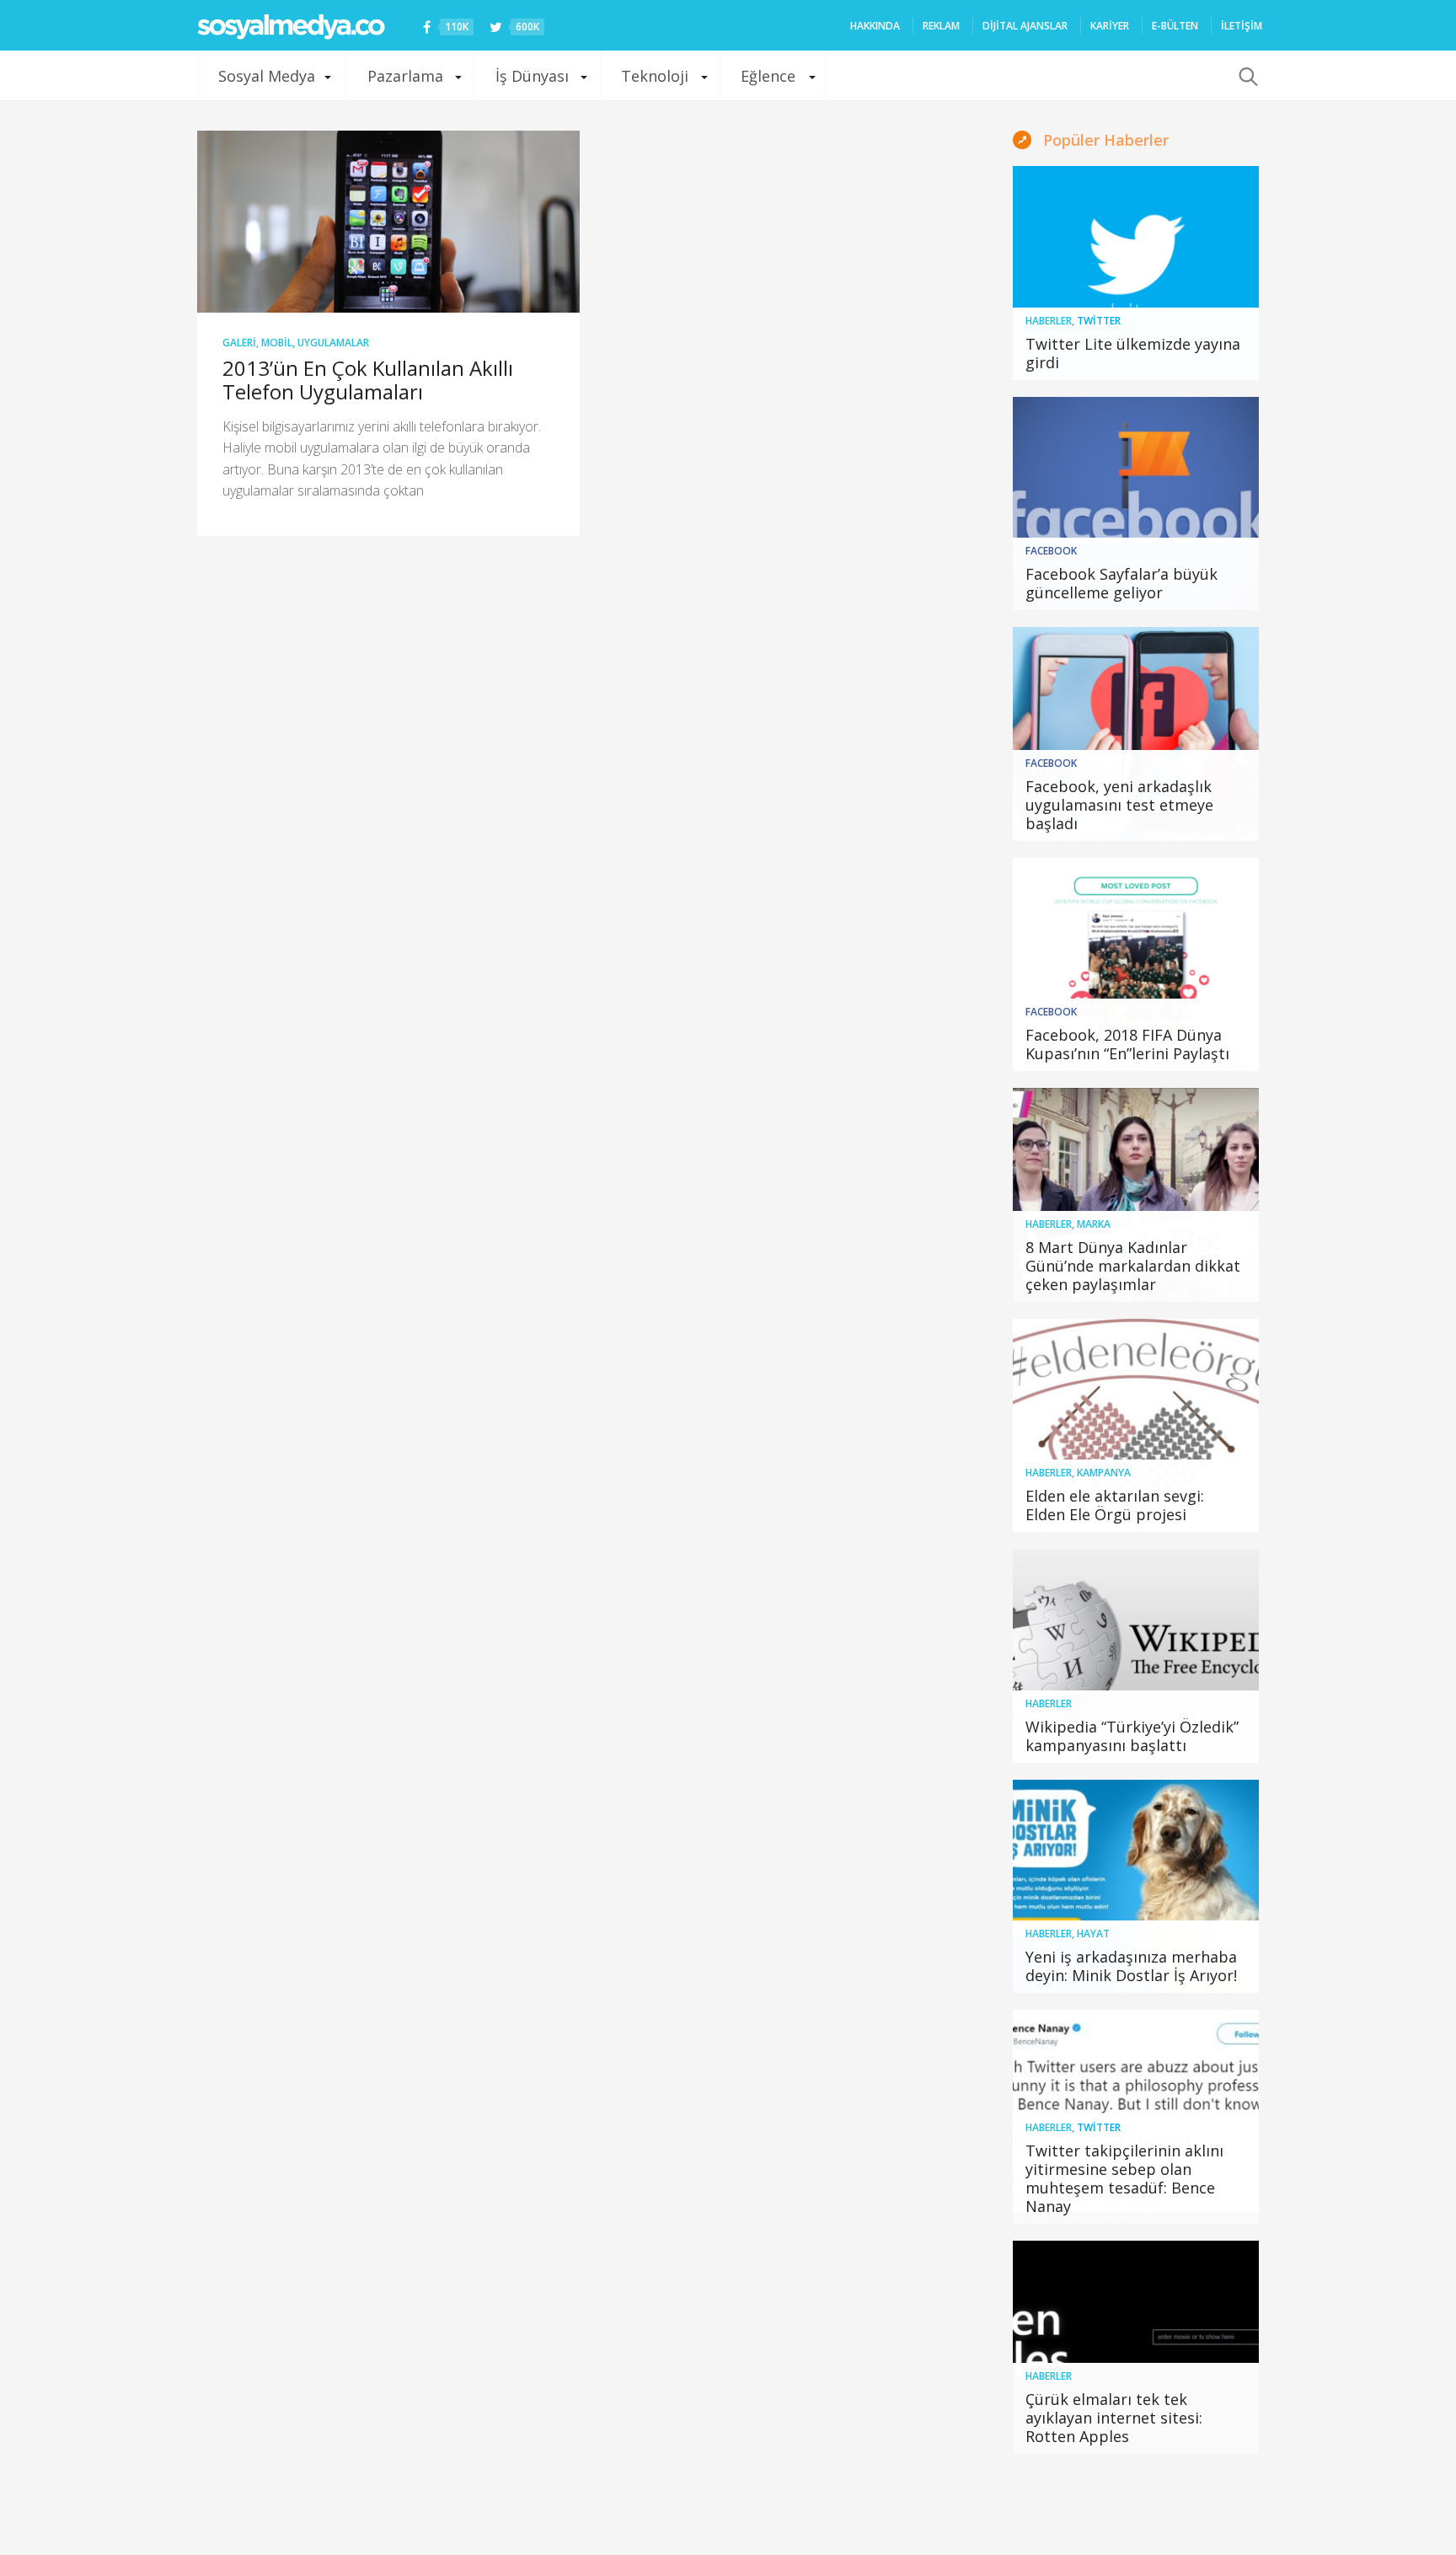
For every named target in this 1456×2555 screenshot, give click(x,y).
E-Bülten (1175, 26)
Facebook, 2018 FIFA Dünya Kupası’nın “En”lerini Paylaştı (1127, 1044)
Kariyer (1110, 26)
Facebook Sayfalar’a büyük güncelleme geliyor (1121, 583)
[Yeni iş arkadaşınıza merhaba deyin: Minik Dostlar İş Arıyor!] (1136, 1887)
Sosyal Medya (267, 76)
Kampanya (1104, 1473)
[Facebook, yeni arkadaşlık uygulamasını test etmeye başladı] (1136, 734)
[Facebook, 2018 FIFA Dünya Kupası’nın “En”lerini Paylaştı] (1136, 965)
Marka (1094, 1224)
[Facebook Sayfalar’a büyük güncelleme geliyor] (1136, 504)
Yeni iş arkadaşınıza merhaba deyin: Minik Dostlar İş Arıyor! (1131, 1966)
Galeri (239, 343)
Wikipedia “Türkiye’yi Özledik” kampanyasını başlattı (1132, 1736)
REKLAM (941, 26)
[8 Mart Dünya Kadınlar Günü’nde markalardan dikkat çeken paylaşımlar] (1136, 1195)
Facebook (1051, 551)
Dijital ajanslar (1025, 26)
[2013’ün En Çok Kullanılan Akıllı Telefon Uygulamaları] (388, 222)
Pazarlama (405, 76)
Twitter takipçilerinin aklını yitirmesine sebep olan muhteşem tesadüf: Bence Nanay (1124, 2178)
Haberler (1049, 321)
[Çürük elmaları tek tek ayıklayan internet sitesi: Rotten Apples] (1136, 2348)
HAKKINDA (875, 26)
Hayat (1093, 1934)
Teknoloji (655, 76)
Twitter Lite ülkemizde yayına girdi (1133, 353)
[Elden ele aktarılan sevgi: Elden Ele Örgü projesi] (1136, 1426)
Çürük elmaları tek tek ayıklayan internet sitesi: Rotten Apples (1114, 2418)
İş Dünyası (532, 76)
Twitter (1099, 321)
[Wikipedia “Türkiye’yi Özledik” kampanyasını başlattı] (1136, 1656)
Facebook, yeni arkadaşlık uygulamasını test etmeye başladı (1119, 805)
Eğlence (768, 76)
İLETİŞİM (1242, 26)
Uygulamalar (333, 343)
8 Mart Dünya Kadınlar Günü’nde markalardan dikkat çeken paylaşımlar (1133, 1266)
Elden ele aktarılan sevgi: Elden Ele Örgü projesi (1115, 1505)
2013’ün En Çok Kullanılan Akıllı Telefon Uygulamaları (368, 380)
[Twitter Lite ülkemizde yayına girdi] (1136, 273)
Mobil (277, 343)
